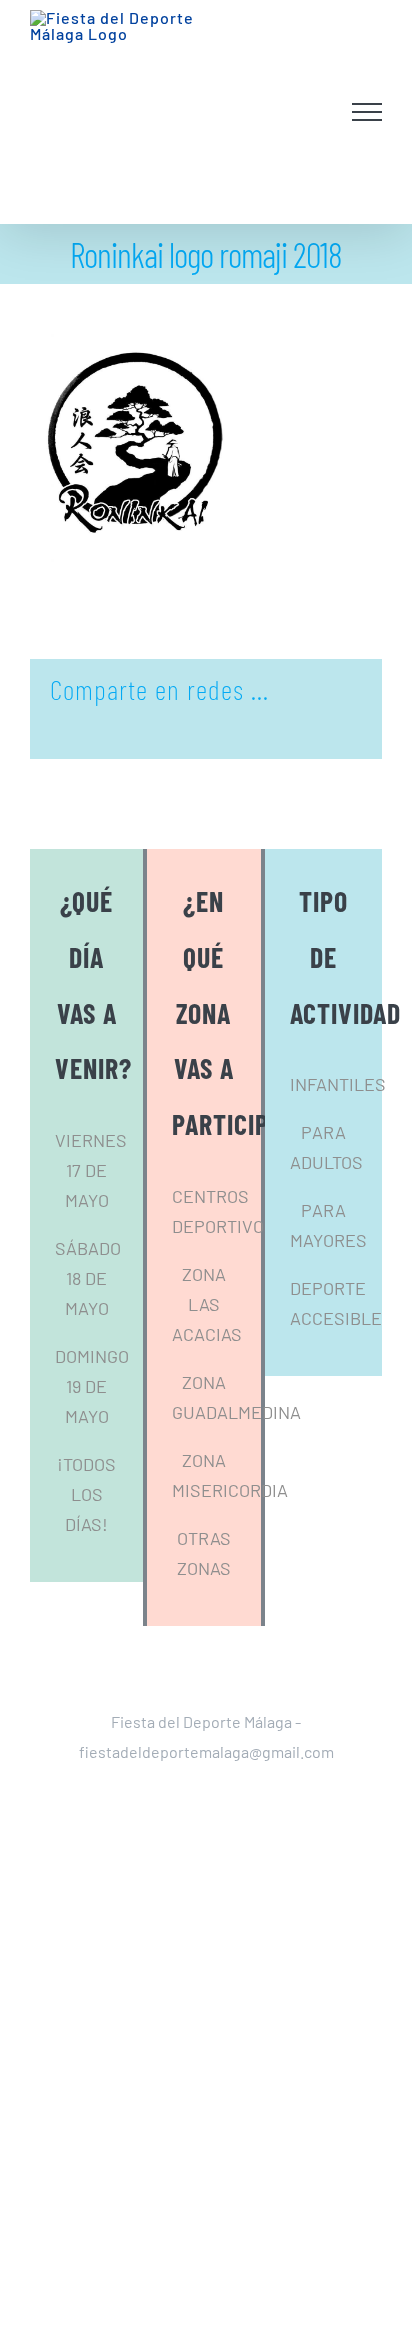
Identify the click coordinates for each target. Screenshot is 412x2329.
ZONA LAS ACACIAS (207, 1339)
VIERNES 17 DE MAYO (91, 1205)
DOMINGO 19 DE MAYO (92, 1421)
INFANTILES (338, 1119)
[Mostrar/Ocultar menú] (367, 130)
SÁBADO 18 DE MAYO (88, 1313)
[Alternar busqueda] (318, 129)
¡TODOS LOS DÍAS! (86, 1529)
